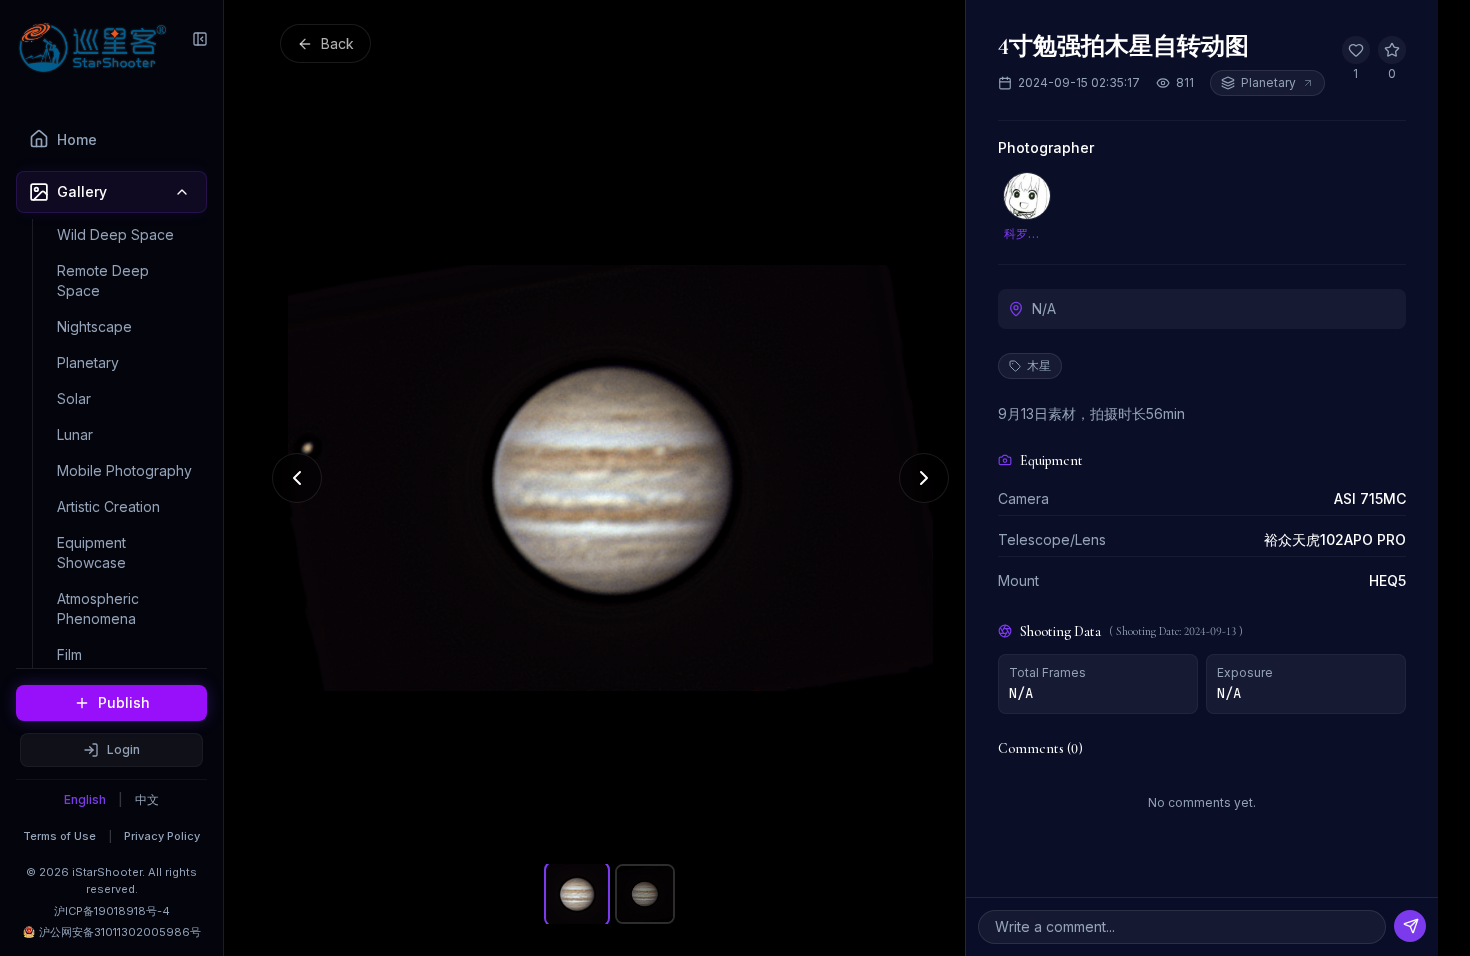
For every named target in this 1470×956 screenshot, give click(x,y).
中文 (147, 799)
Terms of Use (59, 836)
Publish (124, 702)
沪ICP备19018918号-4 (112, 911)
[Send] (1410, 926)
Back (337, 43)
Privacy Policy (162, 836)
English (85, 799)
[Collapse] (200, 39)
